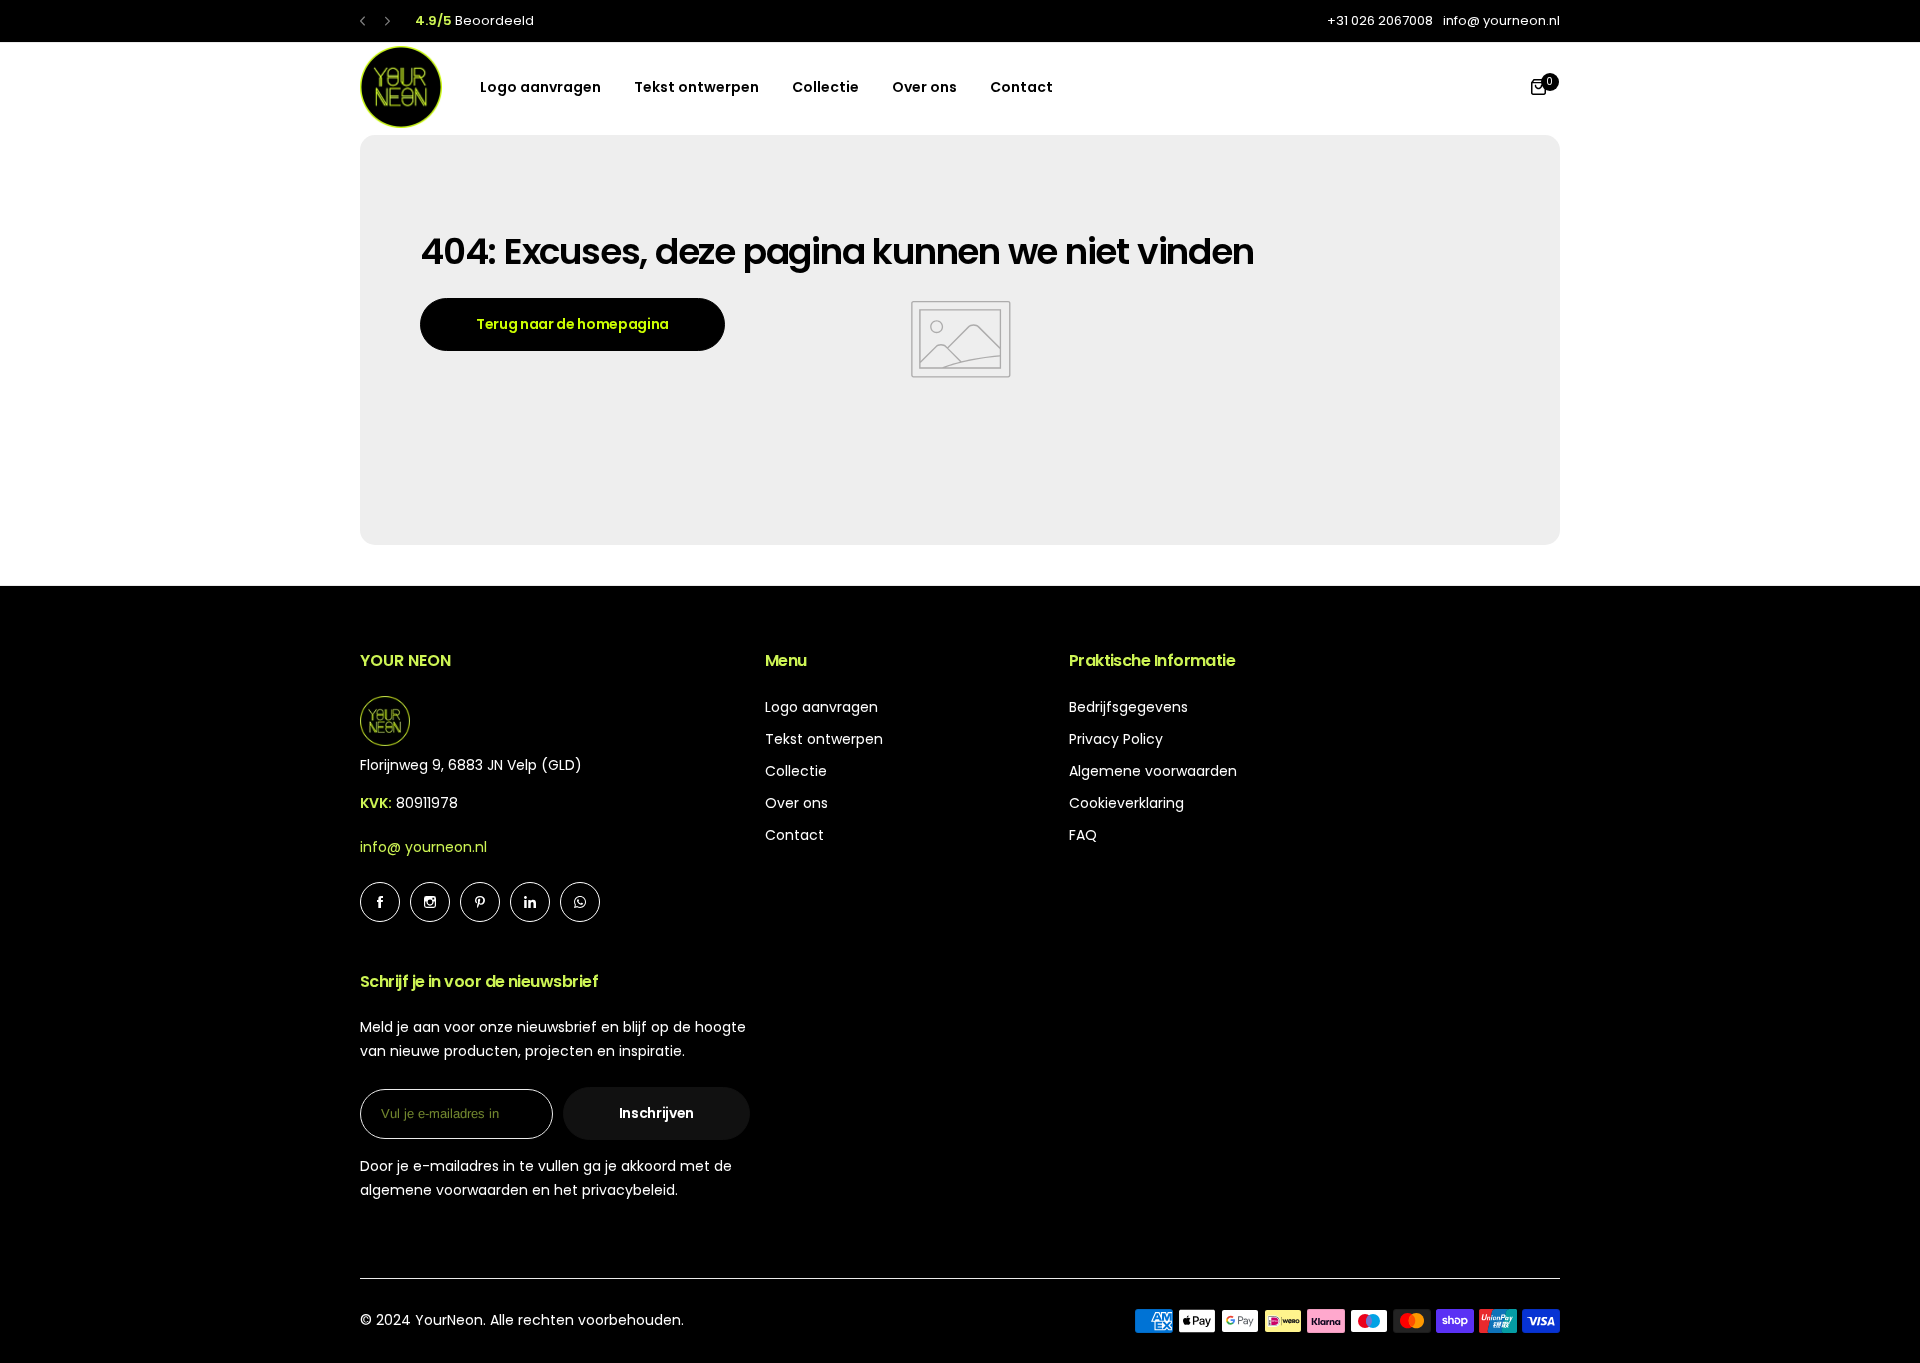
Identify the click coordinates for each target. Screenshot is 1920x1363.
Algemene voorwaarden (1153, 771)
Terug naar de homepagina (572, 324)
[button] (362, 21)
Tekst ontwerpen (824, 739)
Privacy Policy (1116, 739)
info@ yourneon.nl (423, 847)
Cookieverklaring (1126, 803)
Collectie (796, 771)
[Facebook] (380, 902)
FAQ (1083, 835)
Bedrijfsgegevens (1128, 707)
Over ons (796, 803)
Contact (794, 835)
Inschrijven (656, 1113)
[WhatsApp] (580, 902)
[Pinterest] (480, 902)
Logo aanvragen (821, 707)
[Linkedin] (530, 902)
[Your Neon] (401, 87)
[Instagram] (430, 902)
